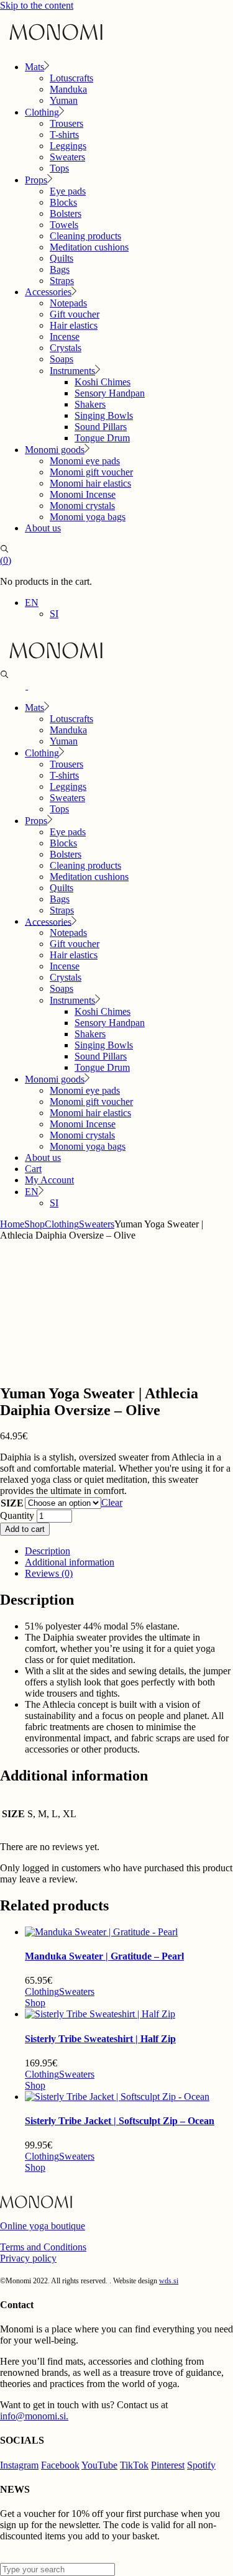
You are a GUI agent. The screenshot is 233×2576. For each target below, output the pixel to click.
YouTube (99, 2465)
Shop (35, 2003)
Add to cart (25, 1529)
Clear (112, 1502)
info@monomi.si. (34, 2416)
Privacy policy (28, 2258)
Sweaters (77, 1992)
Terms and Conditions (43, 2247)
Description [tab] (48, 1551)
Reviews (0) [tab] (49, 1573)
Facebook (60, 2465)
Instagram (19, 2465)
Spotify (201, 2465)
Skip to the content (37, 5)
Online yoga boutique (43, 2226)
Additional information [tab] (70, 1562)
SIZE (12, 1503)
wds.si (169, 2281)
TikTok (134, 2465)
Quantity (17, 1515)
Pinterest (168, 2465)
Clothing (42, 1992)
